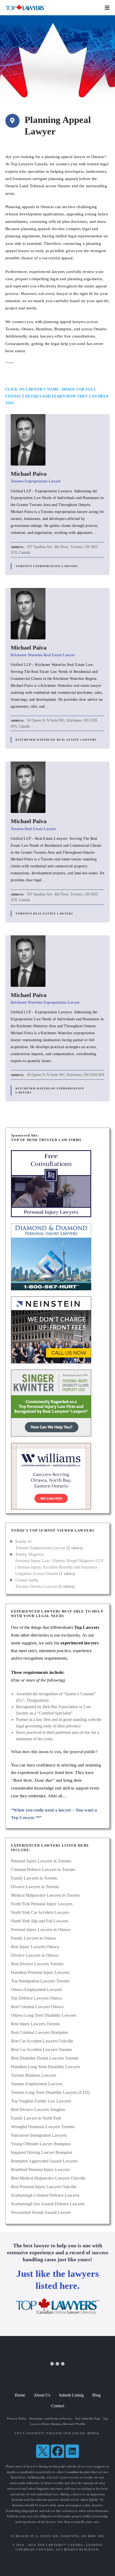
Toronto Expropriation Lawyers (47, 566)
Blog (96, 2395)
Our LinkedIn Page (88, 2418)
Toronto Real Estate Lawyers (44, 914)
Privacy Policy (17, 2418)
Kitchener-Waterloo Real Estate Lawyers (56, 740)
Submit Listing (71, 2395)
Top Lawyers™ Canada (60, 2545)
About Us (42, 2395)
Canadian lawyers (78, 2472)
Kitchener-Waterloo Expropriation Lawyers (50, 1090)
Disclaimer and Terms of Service (51, 2418)
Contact (58, 2406)
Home (20, 2395)
